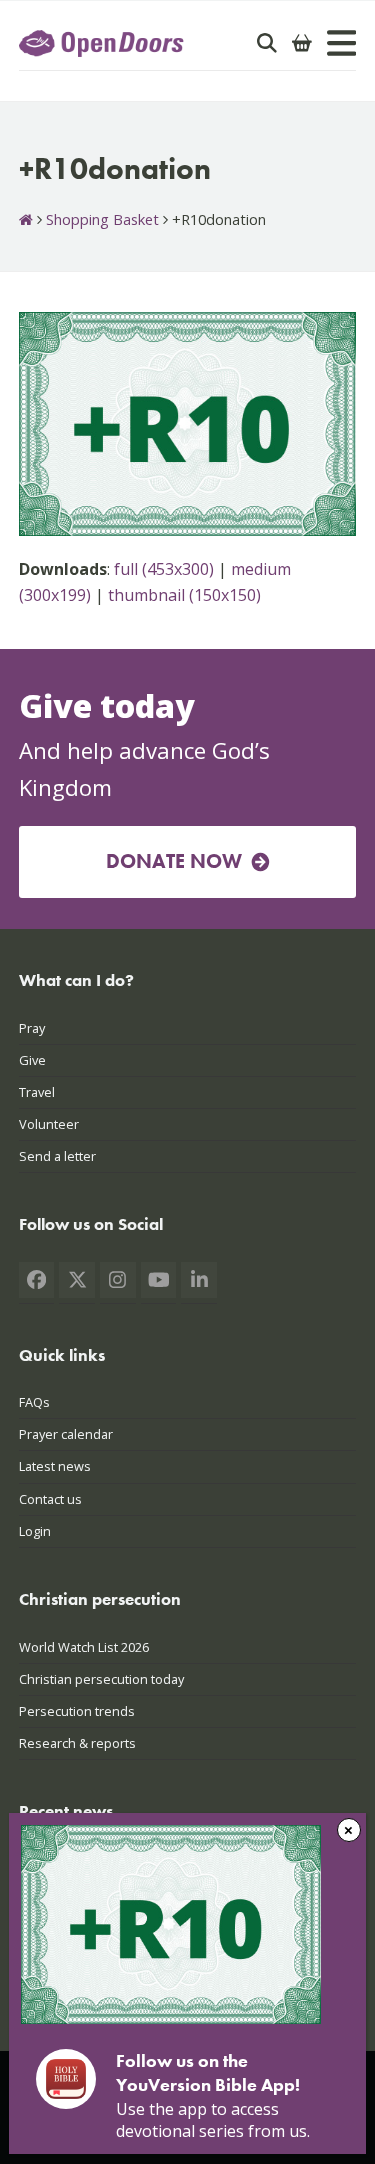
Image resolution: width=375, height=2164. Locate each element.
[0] (302, 43)
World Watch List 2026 (84, 1647)
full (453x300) (164, 569)
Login (35, 1531)
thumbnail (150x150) (184, 595)
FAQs (34, 1402)
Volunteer (49, 1124)
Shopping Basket (102, 219)
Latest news (55, 1466)
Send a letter (57, 1156)
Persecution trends (77, 1711)
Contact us (50, 1499)
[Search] (267, 43)
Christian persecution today (101, 1679)
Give (32, 1060)
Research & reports (77, 1743)
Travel (37, 1092)
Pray (32, 1028)
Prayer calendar (66, 1434)
